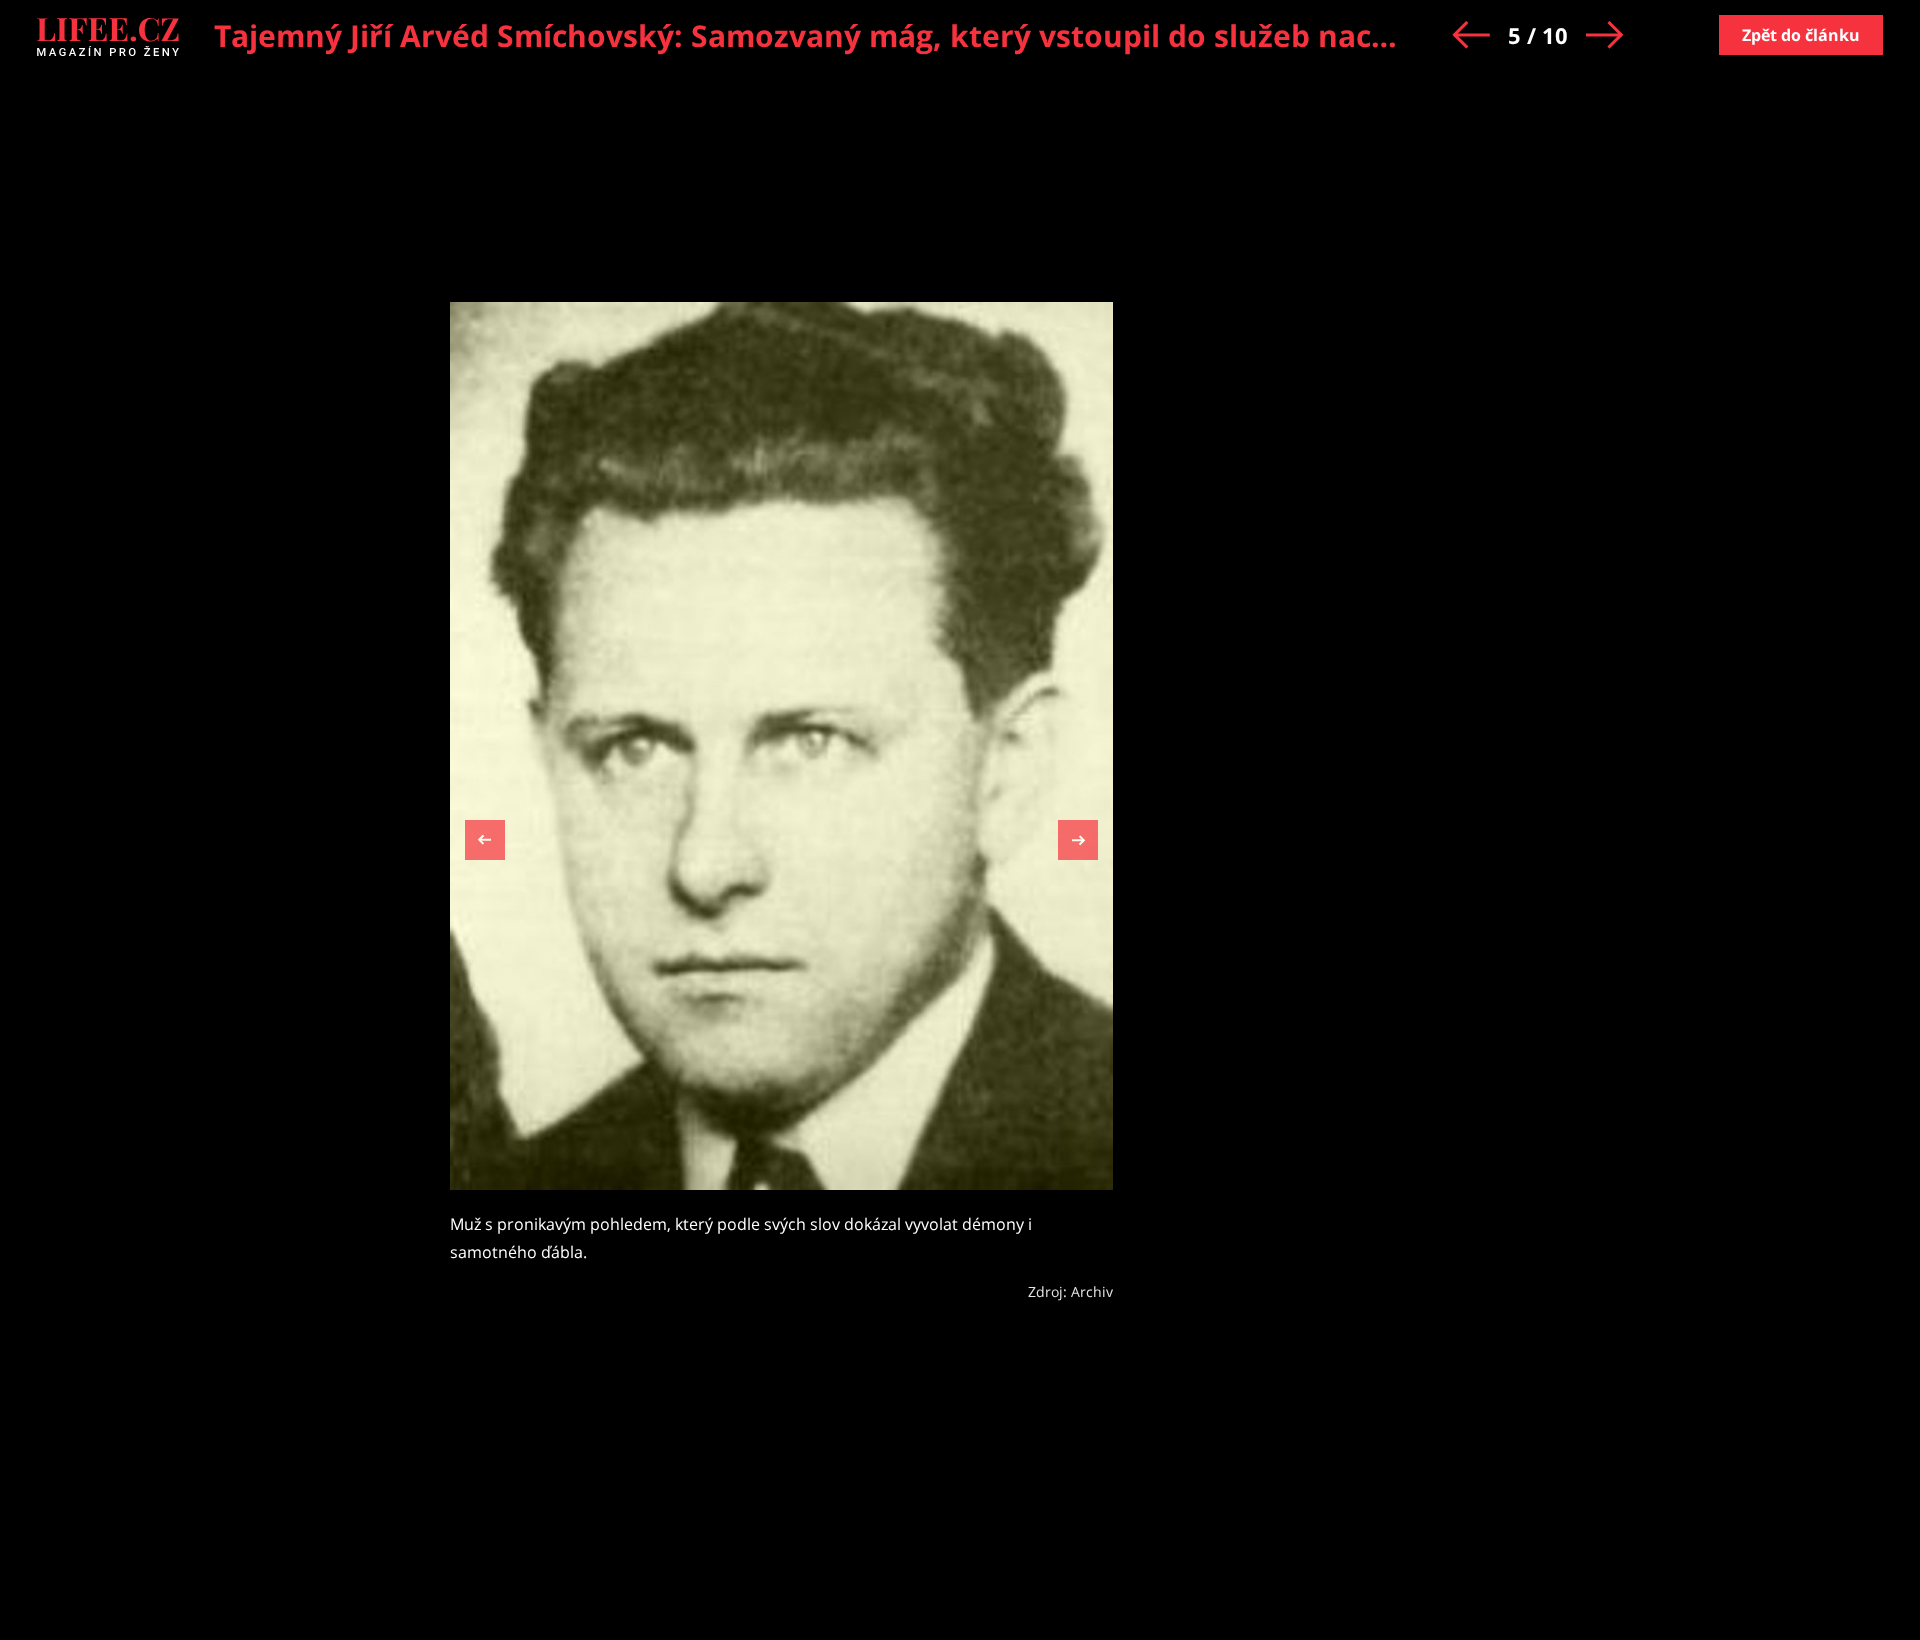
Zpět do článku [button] (1801, 35)
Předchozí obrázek (485, 842)
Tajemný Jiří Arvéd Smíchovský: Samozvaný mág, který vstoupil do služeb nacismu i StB (866, 35)
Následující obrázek (1078, 837)
